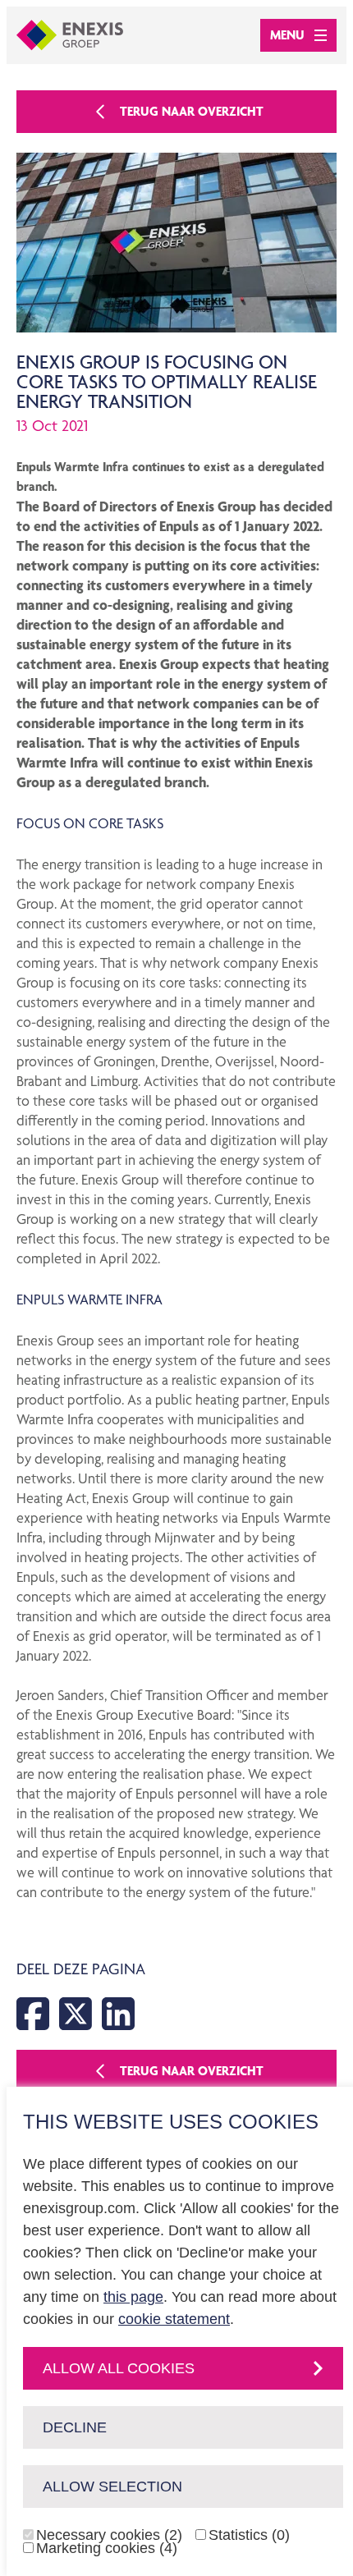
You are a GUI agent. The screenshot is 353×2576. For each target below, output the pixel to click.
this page (133, 2297)
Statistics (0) (249, 2535)
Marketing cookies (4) (107, 2548)
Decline (75, 2427)
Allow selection (112, 2487)
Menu (287, 35)
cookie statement (174, 2319)
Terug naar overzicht (192, 111)
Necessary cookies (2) (109, 2535)
